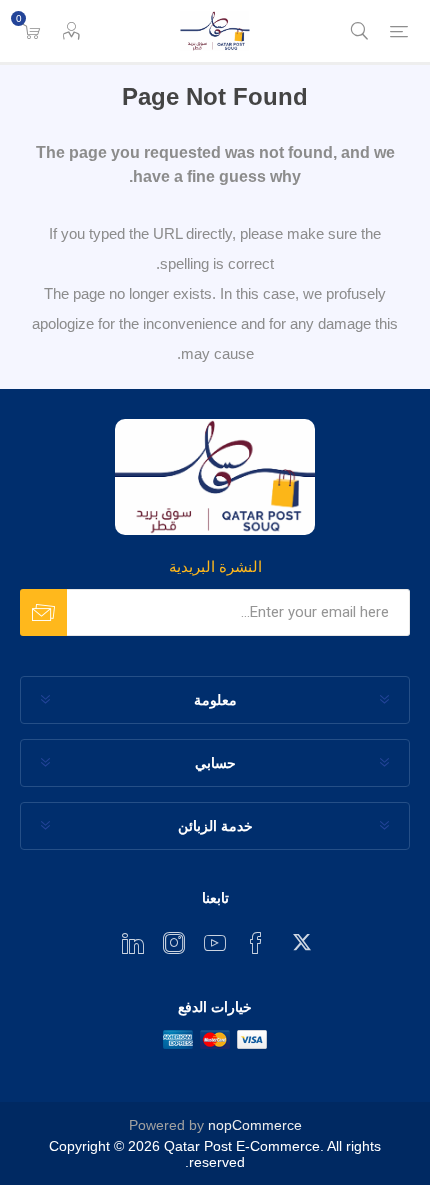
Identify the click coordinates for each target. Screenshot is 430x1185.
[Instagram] (174, 943)
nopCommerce (255, 1125)
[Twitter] (297, 937)
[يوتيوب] (215, 943)
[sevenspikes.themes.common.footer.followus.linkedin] (133, 943)
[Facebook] (256, 943)
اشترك (43, 612)
